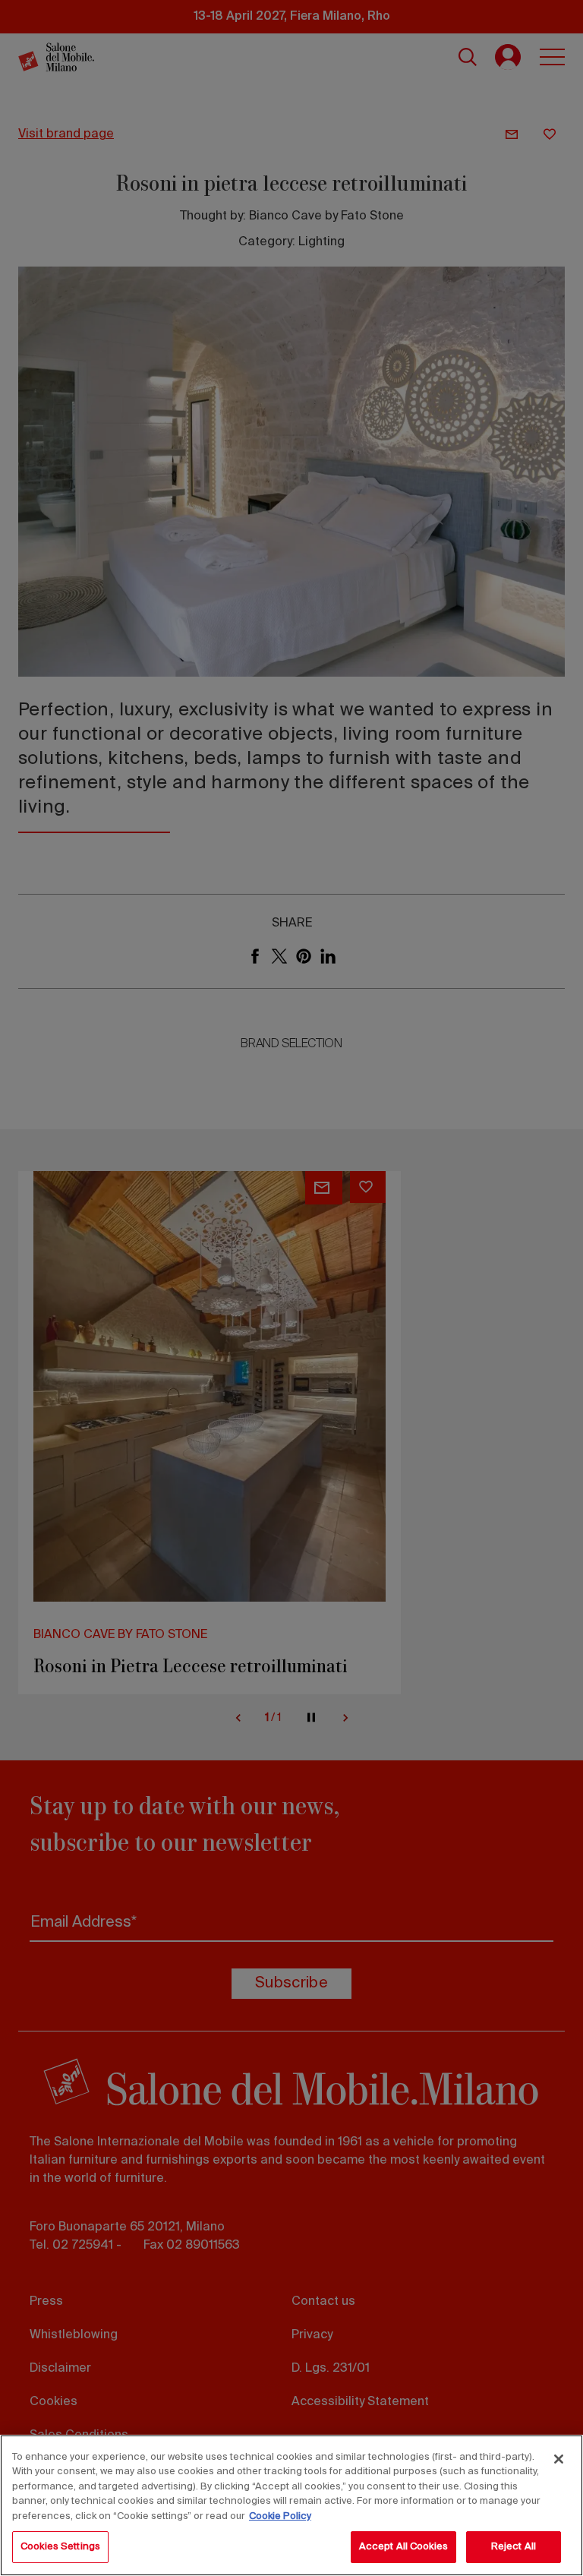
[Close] (559, 2459)
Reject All (514, 2547)
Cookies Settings (60, 2547)
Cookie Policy (280, 2516)
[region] (291, 2505)
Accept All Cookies (403, 2547)
